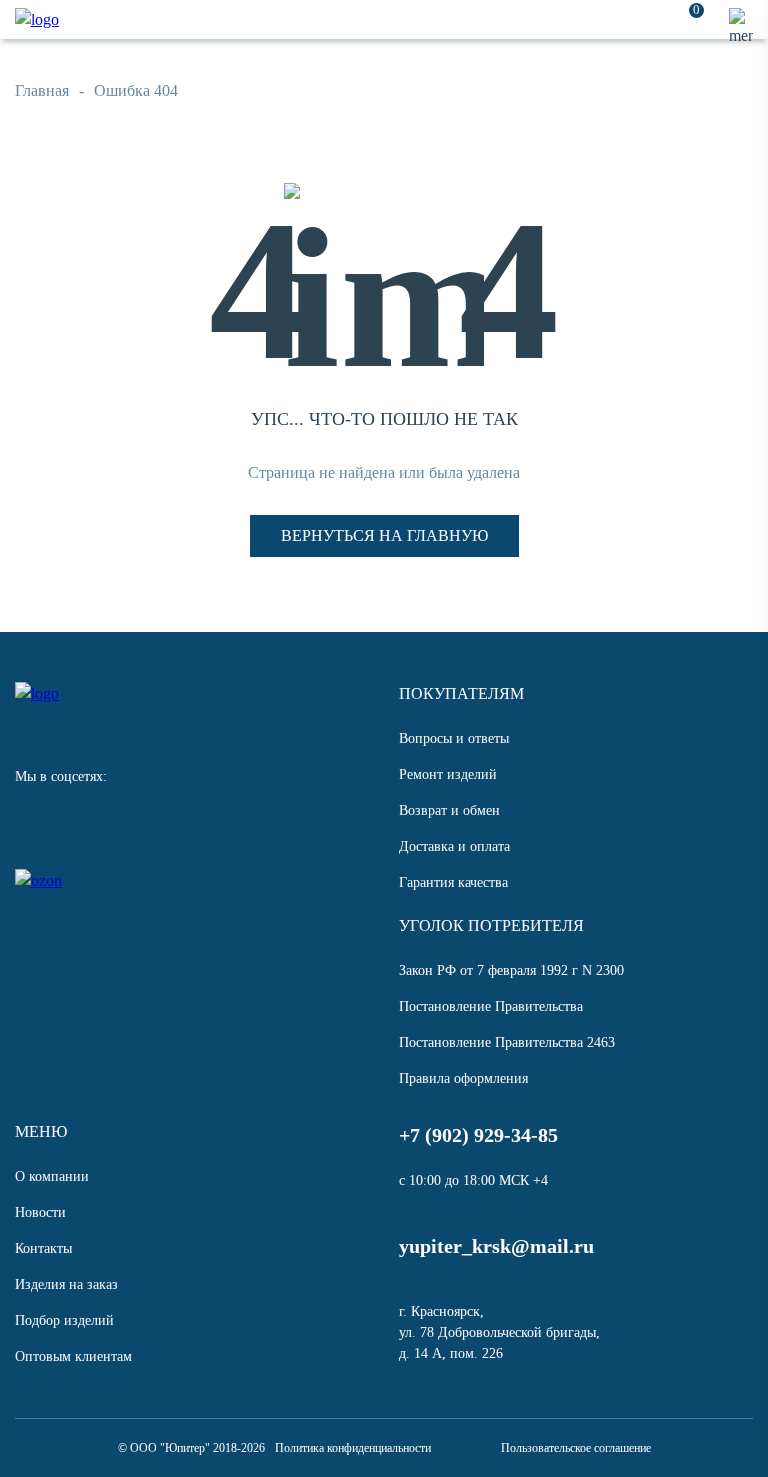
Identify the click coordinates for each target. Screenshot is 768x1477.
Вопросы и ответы (454, 738)
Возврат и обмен (449, 810)
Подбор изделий (64, 1320)
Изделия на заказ (66, 1284)
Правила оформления (463, 1078)
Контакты (43, 1248)
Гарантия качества (453, 882)
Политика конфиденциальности (353, 1448)
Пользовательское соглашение (576, 1448)
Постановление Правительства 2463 (507, 1042)
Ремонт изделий (448, 774)
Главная (42, 90)
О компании (52, 1176)
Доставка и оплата (454, 846)
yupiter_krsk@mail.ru (496, 1246)
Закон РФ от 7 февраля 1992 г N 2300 (511, 970)
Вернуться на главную (384, 535)
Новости (40, 1212)
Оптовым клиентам (73, 1356)
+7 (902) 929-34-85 (478, 1135)
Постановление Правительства (491, 1006)
